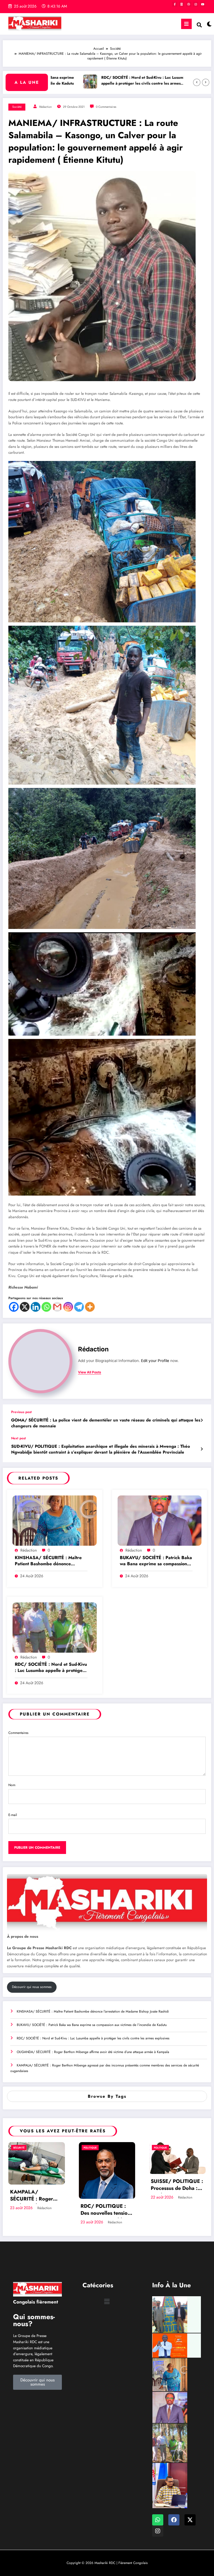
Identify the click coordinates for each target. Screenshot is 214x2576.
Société (17, 107)
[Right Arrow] (206, 82)
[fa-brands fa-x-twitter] (182, 4)
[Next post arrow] (202, 1449)
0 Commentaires (106, 107)
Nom (12, 1785)
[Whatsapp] (46, 1307)
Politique (90, 2148)
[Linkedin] (36, 1307)
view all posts (90, 1372)
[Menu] (186, 24)
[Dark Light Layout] (208, 24)
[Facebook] (14, 1307)
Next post (19, 1438)
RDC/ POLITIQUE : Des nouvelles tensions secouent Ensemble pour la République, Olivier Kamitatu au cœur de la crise (107, 2210)
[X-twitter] (190, 2520)
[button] (107, 2301)
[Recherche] (199, 25)
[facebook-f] (175, 4)
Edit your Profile (155, 1361)
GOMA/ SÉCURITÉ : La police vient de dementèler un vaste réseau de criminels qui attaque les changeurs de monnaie (106, 1423)
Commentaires (18, 1733)
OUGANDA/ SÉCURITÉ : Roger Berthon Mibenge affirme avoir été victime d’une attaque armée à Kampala (93, 2052)
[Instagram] (68, 1307)
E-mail (13, 1815)
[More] (90, 1307)
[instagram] (196, 4)
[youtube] (203, 4)
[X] (25, 1307)
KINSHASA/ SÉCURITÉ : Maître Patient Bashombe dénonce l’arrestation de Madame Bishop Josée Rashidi (48, 1561)
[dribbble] (189, 4)
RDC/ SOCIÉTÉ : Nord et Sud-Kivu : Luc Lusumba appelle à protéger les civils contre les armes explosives (98, 81)
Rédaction (46, 107)
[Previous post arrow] (202, 1420)
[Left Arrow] (197, 82)
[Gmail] (57, 1307)
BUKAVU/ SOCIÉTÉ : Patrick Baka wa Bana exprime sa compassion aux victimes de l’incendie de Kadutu (156, 1561)
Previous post (21, 1412)
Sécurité (19, 2148)
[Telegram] (79, 1307)
